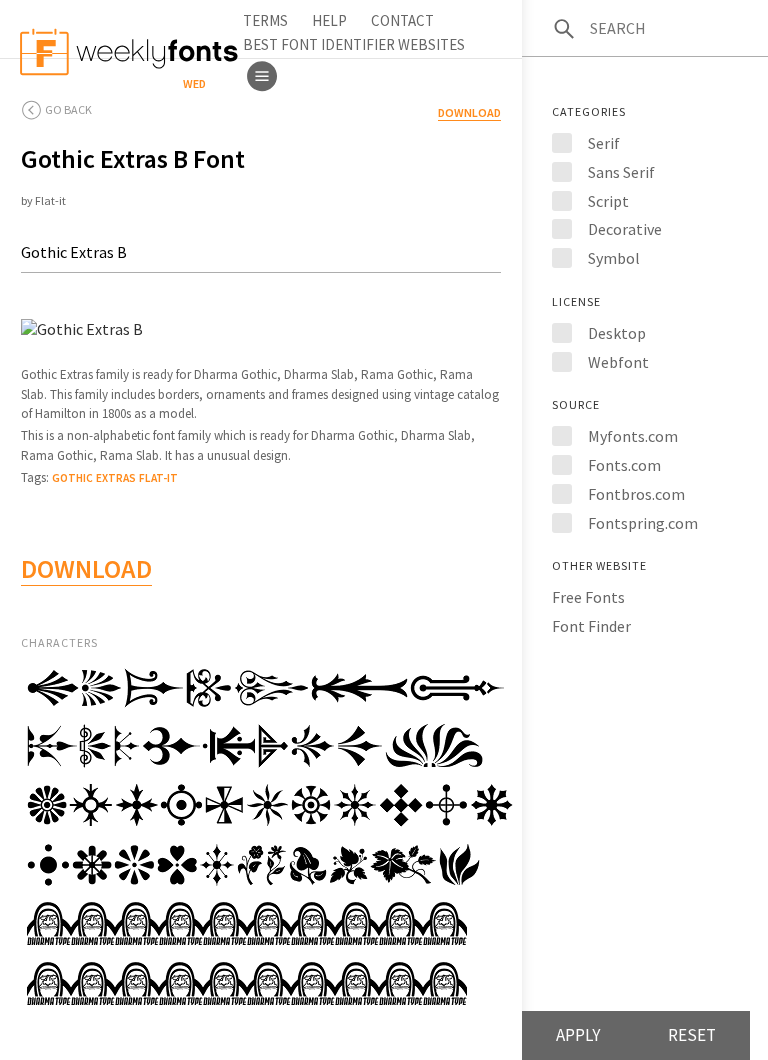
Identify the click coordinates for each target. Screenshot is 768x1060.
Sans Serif (621, 172)
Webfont (618, 362)
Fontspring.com (643, 523)
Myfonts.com (633, 436)
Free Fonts (588, 597)
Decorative (625, 229)
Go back (68, 109)
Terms (265, 20)
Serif (604, 143)
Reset (692, 1035)
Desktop (617, 333)
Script (608, 201)
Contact (402, 20)
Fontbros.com (636, 494)
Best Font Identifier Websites (354, 44)
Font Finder (591, 626)
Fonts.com (624, 465)
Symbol (614, 258)
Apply (578, 1035)
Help (329, 20)
